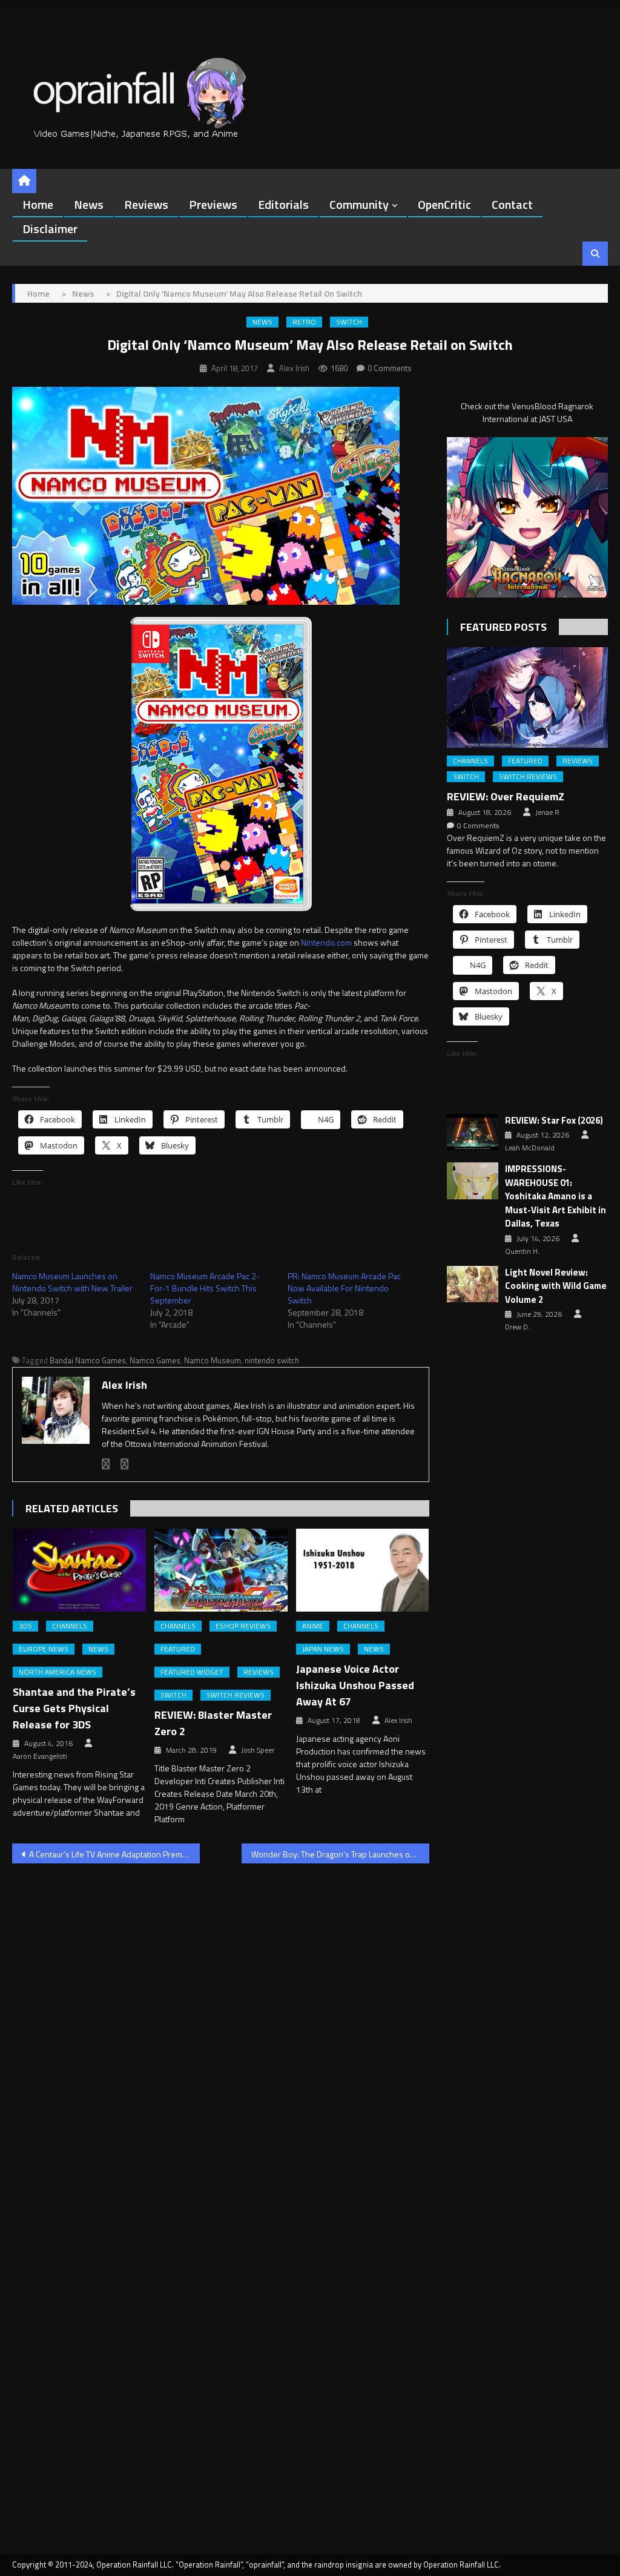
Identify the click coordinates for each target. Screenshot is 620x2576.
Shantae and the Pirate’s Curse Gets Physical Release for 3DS (74, 1708)
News (89, 204)
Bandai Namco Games (88, 1360)
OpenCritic (444, 204)
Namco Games (155, 1360)
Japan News (323, 1649)
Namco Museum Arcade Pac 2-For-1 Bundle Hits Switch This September (205, 1288)
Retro (304, 322)
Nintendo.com (326, 942)
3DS (25, 1626)
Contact (512, 204)
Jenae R (547, 812)
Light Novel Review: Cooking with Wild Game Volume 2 (556, 1286)
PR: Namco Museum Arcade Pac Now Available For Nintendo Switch (344, 1288)
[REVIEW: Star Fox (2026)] (473, 1132)
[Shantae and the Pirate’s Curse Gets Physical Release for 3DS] (79, 1570)
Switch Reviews (236, 1695)
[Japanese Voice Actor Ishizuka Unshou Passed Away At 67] (363, 1570)
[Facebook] (106, 1464)
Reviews (146, 204)
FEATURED (178, 1649)
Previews (213, 204)
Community (359, 204)
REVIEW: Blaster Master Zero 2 (213, 1723)
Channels (70, 1626)
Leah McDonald (530, 1148)
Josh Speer (258, 1750)
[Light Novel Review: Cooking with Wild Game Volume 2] (473, 1284)
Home (38, 204)
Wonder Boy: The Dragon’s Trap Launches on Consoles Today (340, 1854)
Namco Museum (213, 1360)
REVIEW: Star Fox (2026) (554, 1121)
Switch (349, 322)
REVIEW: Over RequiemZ (506, 796)
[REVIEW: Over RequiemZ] (527, 697)
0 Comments (390, 368)
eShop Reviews (243, 1626)
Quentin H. (522, 1251)
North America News (58, 1672)
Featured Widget (192, 1672)
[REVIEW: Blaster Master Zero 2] (221, 1570)
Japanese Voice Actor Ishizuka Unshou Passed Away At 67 (355, 1685)
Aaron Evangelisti (40, 1756)
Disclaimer (50, 229)
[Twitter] (125, 1464)
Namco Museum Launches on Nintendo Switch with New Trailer (72, 1282)
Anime (313, 1626)
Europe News (44, 1649)
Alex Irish (294, 368)
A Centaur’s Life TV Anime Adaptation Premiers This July (114, 1854)
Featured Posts (503, 627)
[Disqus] (220, 2028)
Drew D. (517, 1327)
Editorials (283, 204)
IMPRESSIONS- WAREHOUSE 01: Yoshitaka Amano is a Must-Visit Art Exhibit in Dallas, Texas (556, 1196)
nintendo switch (272, 1360)
